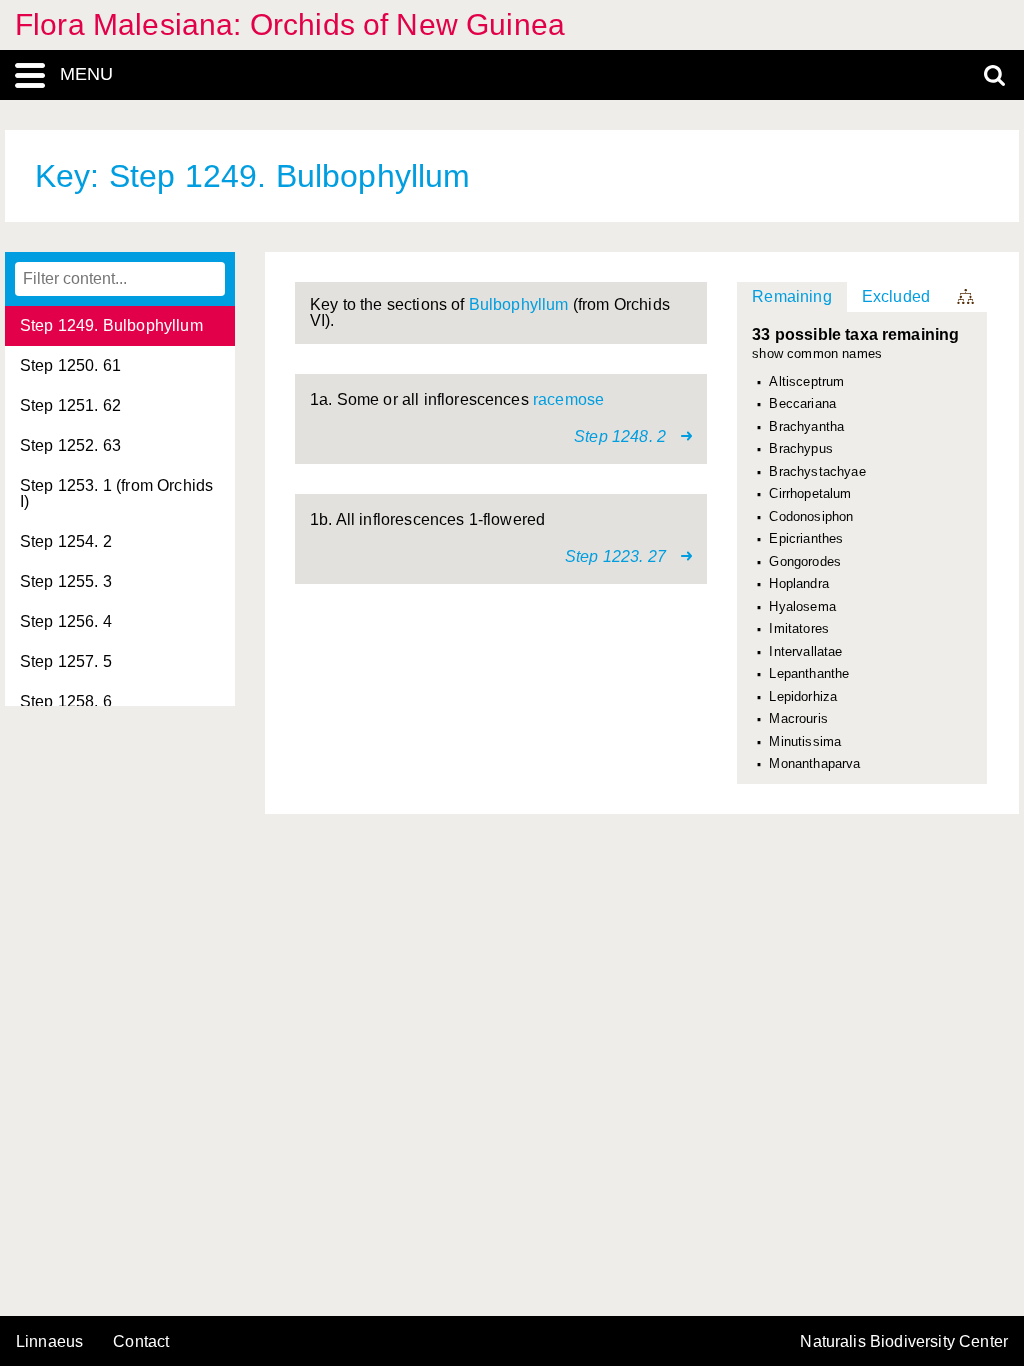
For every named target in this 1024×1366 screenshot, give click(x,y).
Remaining (791, 296)
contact (141, 1341)
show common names (817, 354)
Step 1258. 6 (66, 701)
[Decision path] (967, 297)
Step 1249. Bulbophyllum (111, 325)
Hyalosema (802, 607)
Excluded (896, 296)
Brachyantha (806, 427)
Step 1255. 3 (66, 581)
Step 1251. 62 (70, 405)
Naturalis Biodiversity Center (904, 1342)
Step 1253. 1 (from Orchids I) (116, 493)
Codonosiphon (811, 517)
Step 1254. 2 (66, 541)
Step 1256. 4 (66, 621)
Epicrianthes (806, 539)
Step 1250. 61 (70, 365)
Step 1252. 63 (70, 445)
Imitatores (799, 629)
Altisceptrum (806, 382)
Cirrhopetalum (810, 494)
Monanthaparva (814, 764)
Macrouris (798, 719)
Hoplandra (798, 584)
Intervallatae (805, 652)
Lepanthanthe (809, 674)
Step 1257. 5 (66, 661)
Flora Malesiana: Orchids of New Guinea (290, 24)
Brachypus (800, 449)
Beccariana (802, 404)
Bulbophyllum (519, 304)
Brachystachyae (817, 472)
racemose (568, 399)
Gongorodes (805, 562)
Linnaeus (49, 1342)
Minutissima (805, 742)
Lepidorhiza (803, 697)
